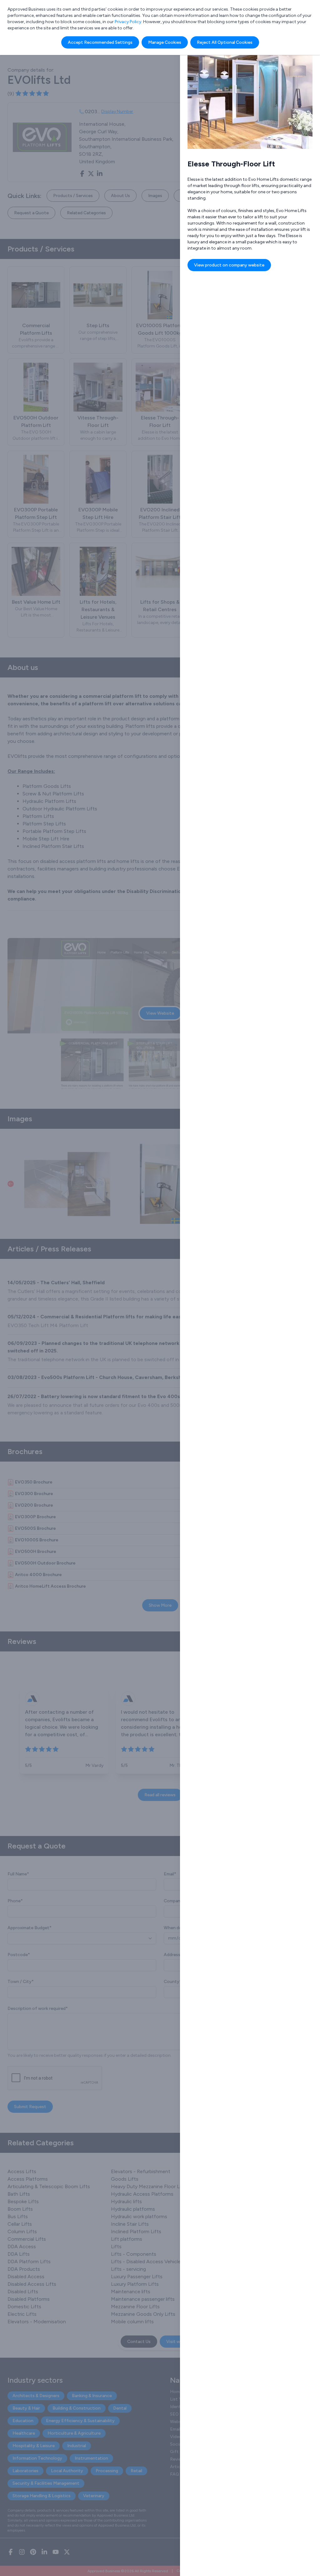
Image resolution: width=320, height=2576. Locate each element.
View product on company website (229, 265)
